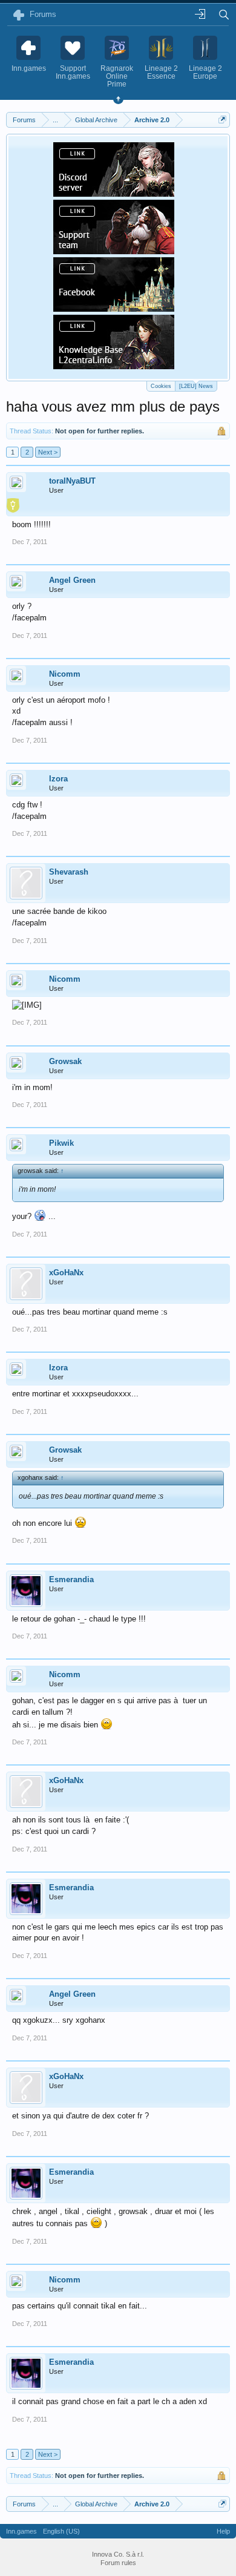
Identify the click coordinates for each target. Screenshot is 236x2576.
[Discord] (114, 193)
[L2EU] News (196, 386)
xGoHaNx (66, 1273)
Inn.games (21, 2531)
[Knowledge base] (114, 366)
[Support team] (114, 251)
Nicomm (65, 674)
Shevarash (69, 872)
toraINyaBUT (72, 481)
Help (223, 2531)
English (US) (61, 2531)
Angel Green (72, 580)
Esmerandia (71, 1579)
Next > (48, 452)
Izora (58, 779)
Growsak (65, 1061)
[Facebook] (114, 308)
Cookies (161, 386)
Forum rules (118, 2563)
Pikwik (61, 1143)
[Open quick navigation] (222, 120)
